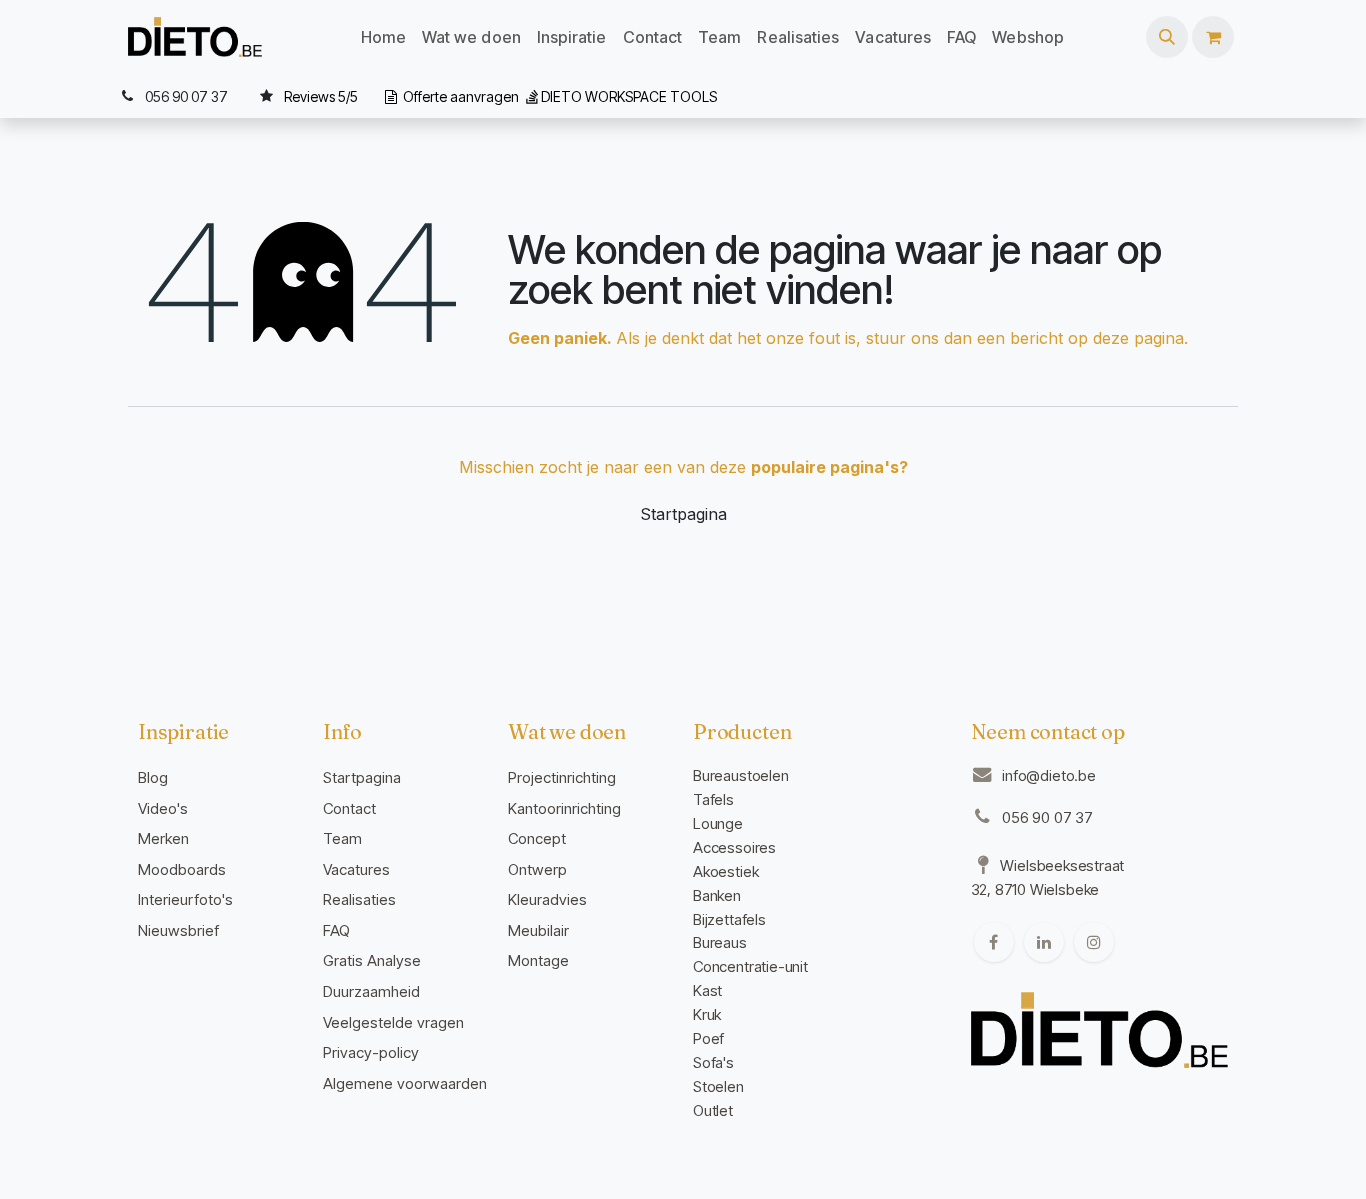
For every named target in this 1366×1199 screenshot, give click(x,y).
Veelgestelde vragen (393, 1022)
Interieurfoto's (185, 899)
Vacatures (356, 869)
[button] (1167, 37)
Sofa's (713, 1062)
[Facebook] (994, 942)
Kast (707, 990)
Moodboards (182, 869)
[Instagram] (1094, 942)
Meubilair (538, 930)
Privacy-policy (371, 1052)
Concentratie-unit (750, 966)
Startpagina (683, 514)
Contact (349, 808)
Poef (708, 1038)
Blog (153, 777)
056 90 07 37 (1047, 817)
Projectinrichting (562, 777)
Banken (717, 895)
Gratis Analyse (372, 960)
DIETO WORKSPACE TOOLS (629, 96)
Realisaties (359, 899)
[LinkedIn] (1044, 942)
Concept (537, 838)
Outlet (713, 1110)
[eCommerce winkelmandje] (1213, 37)
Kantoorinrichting (564, 808)
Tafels (713, 799)
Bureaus (720, 942)
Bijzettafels (729, 919)
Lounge (718, 823)
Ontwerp (537, 869)
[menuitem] (383, 37)
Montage (538, 960)
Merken (163, 838)
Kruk (707, 1014)
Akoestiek (725, 871)
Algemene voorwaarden (405, 1083)
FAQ (336, 930)
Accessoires (734, 847)
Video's (163, 808)
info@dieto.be (1049, 775)
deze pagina (1138, 338)
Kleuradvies (547, 899)
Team (342, 838)
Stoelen (718, 1086)
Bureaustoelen (741, 775)
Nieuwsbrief (178, 930)
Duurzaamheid (371, 991)
